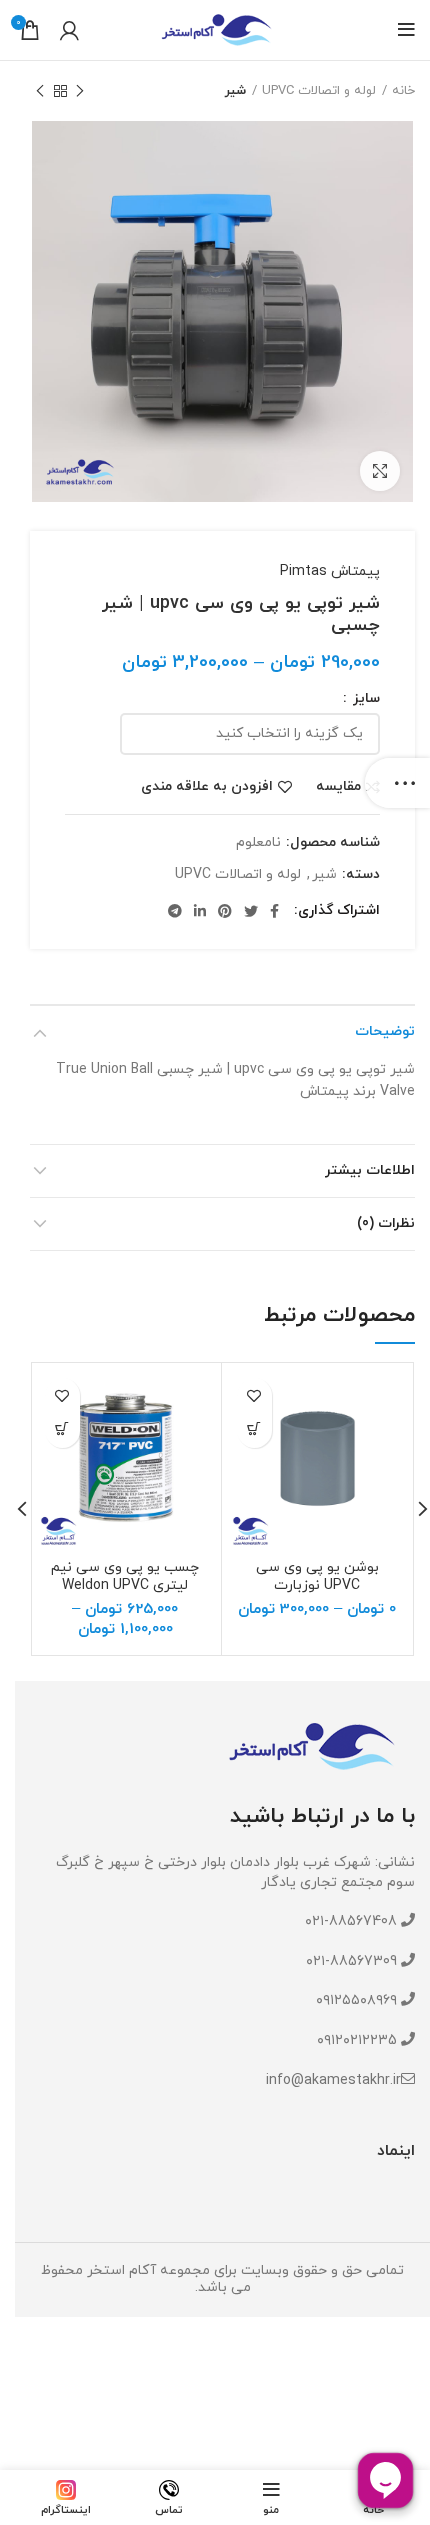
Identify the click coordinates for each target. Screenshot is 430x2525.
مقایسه (338, 787)
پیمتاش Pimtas (330, 571)
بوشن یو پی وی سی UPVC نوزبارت (317, 1576)
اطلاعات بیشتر (370, 1170)
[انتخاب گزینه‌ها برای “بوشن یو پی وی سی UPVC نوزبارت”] (254, 1430)
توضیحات (385, 1031)
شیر (235, 91)
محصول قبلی (80, 91)
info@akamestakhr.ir (333, 2080)
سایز (364, 699)
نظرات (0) (386, 1223)
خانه (403, 91)
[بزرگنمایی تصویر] (380, 471)
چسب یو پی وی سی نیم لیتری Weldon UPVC (125, 1576)
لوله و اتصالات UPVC (319, 91)
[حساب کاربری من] (69, 30)
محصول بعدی (40, 91)
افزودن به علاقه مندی (207, 787)
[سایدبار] (405, 783)
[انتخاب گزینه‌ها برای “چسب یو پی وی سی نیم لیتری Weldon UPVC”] (62, 1430)
